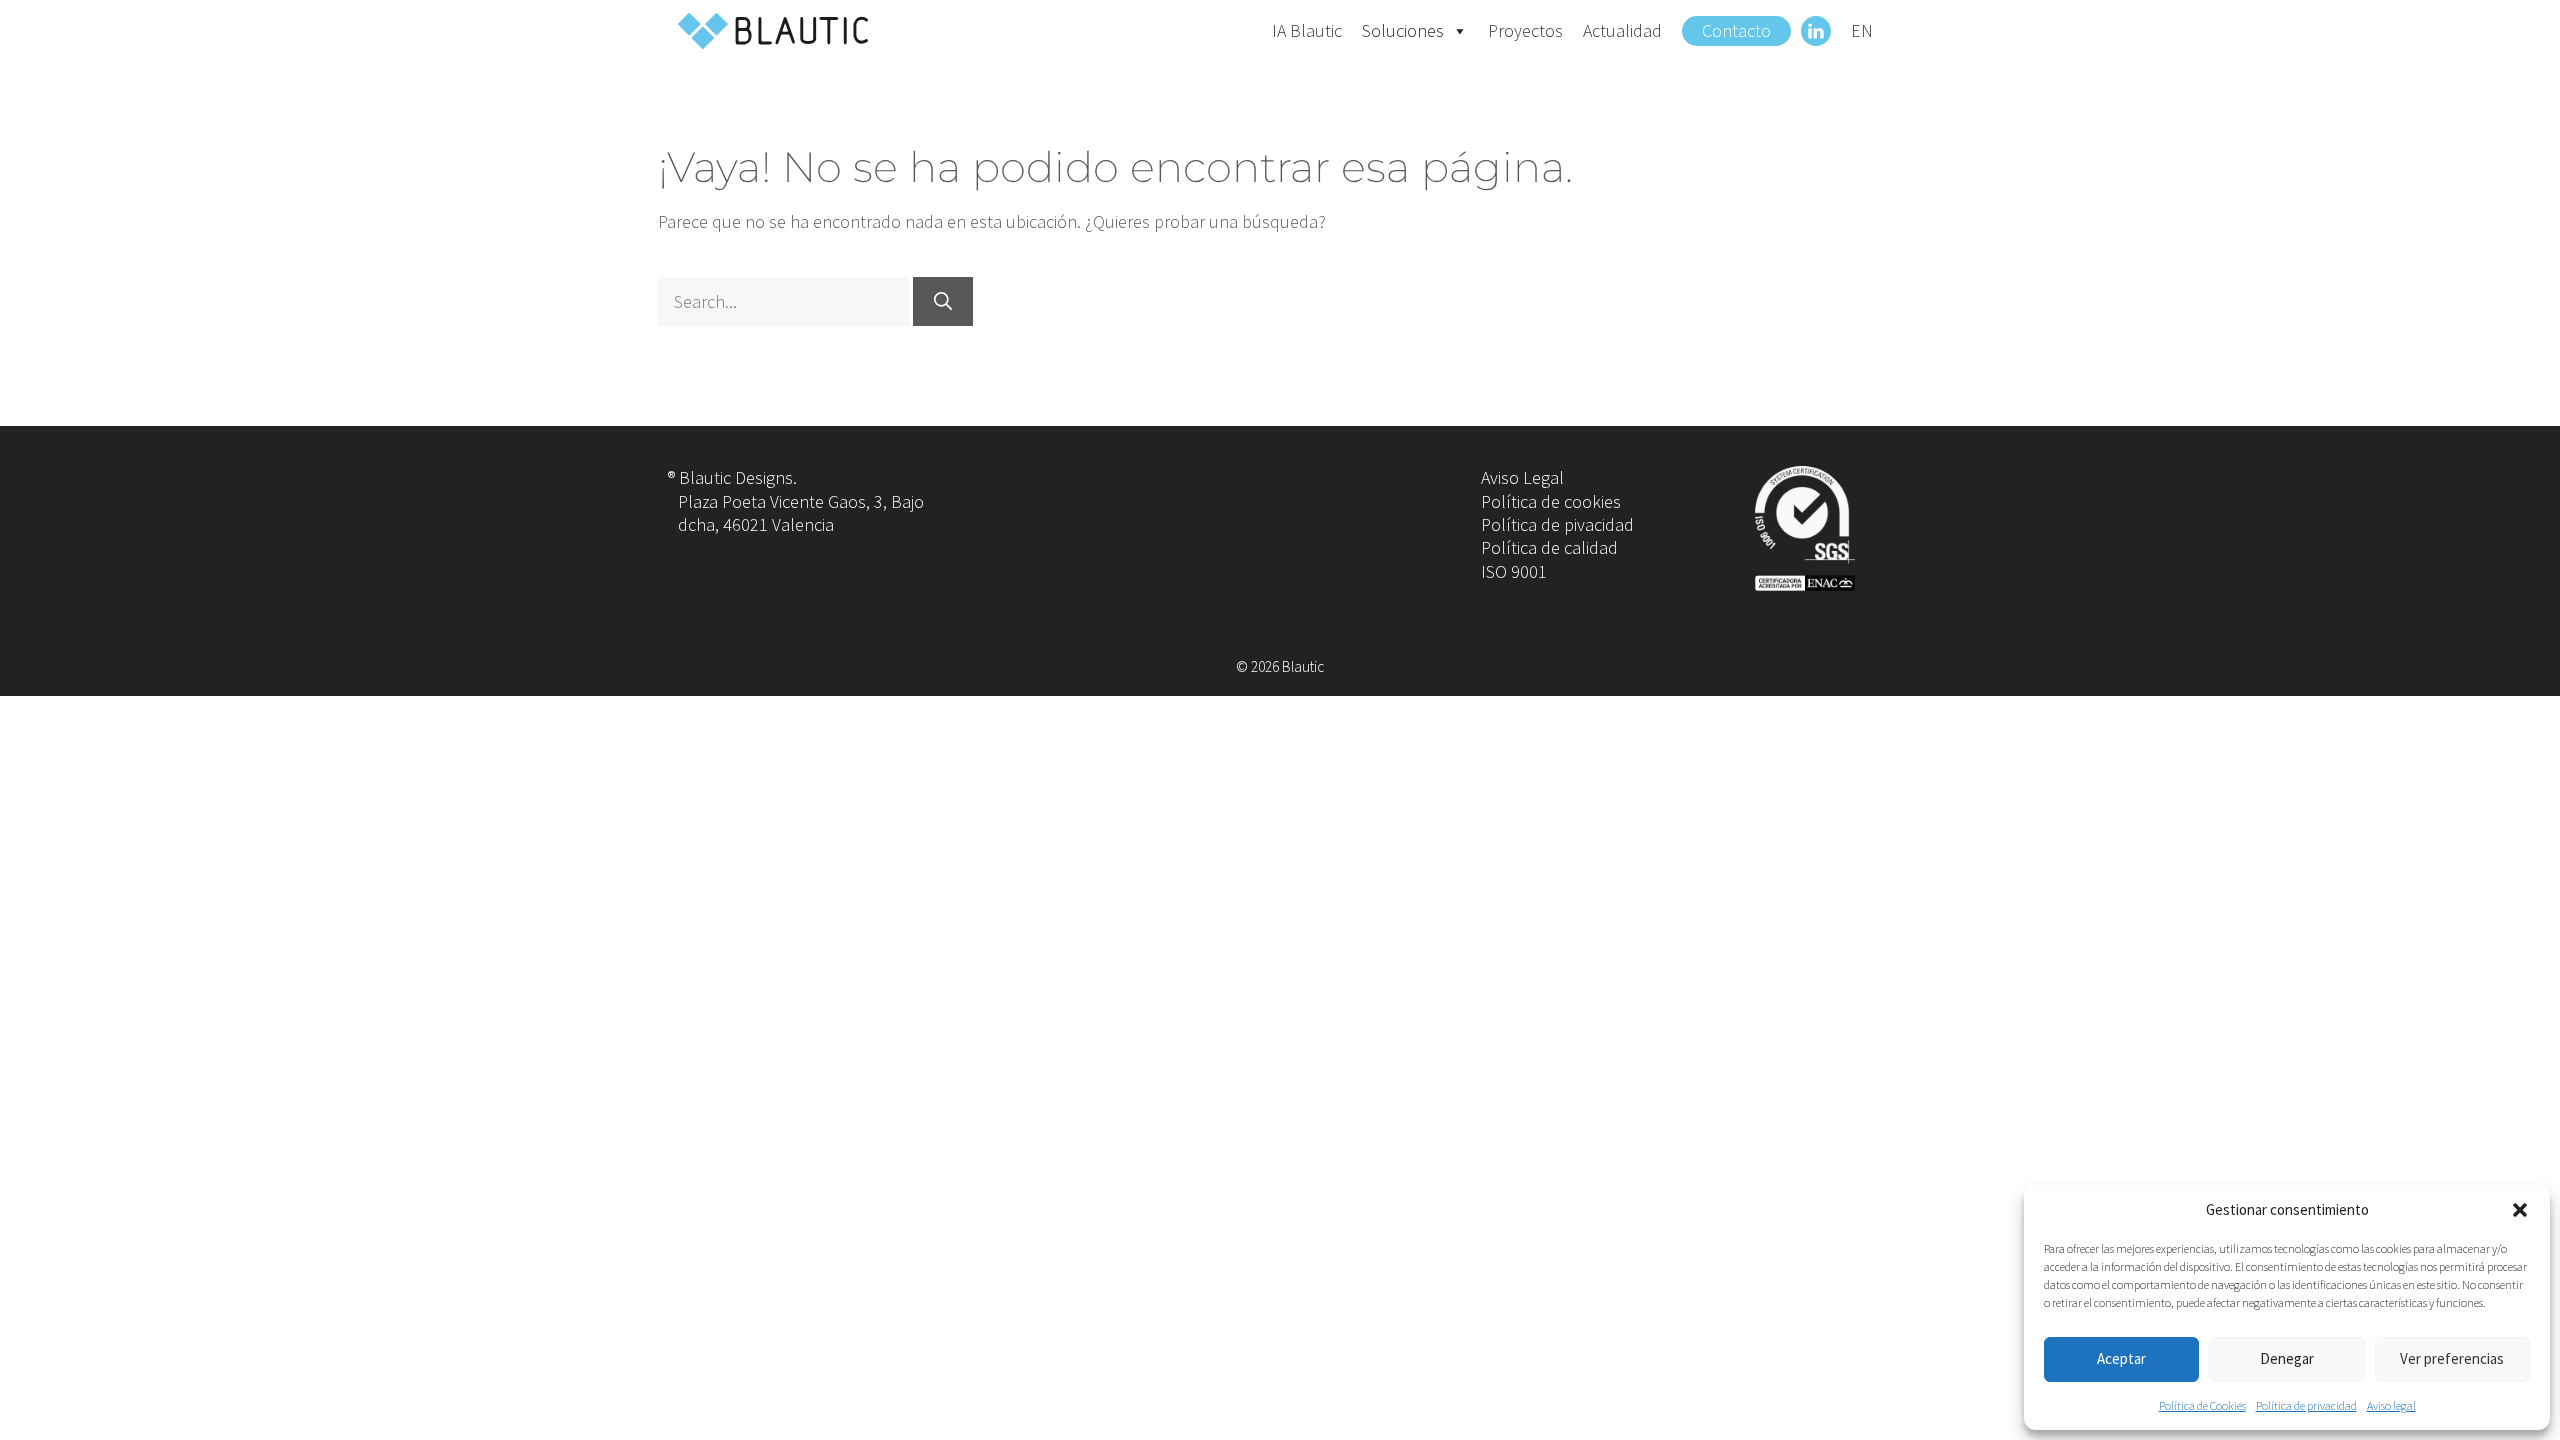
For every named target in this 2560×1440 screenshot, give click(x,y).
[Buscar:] (785, 301)
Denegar (2287, 1358)
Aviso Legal (1522, 477)
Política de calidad (1549, 547)
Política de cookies (1551, 501)
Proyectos (1525, 30)
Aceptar (2121, 1358)
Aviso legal (2391, 1405)
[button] (2520, 1210)
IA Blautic (1307, 30)
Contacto (1736, 30)
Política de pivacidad (1557, 524)
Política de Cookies (2202, 1405)
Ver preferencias (2452, 1358)
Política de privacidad (2306, 1405)
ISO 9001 (1514, 571)
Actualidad (1622, 30)
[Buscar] (943, 301)
